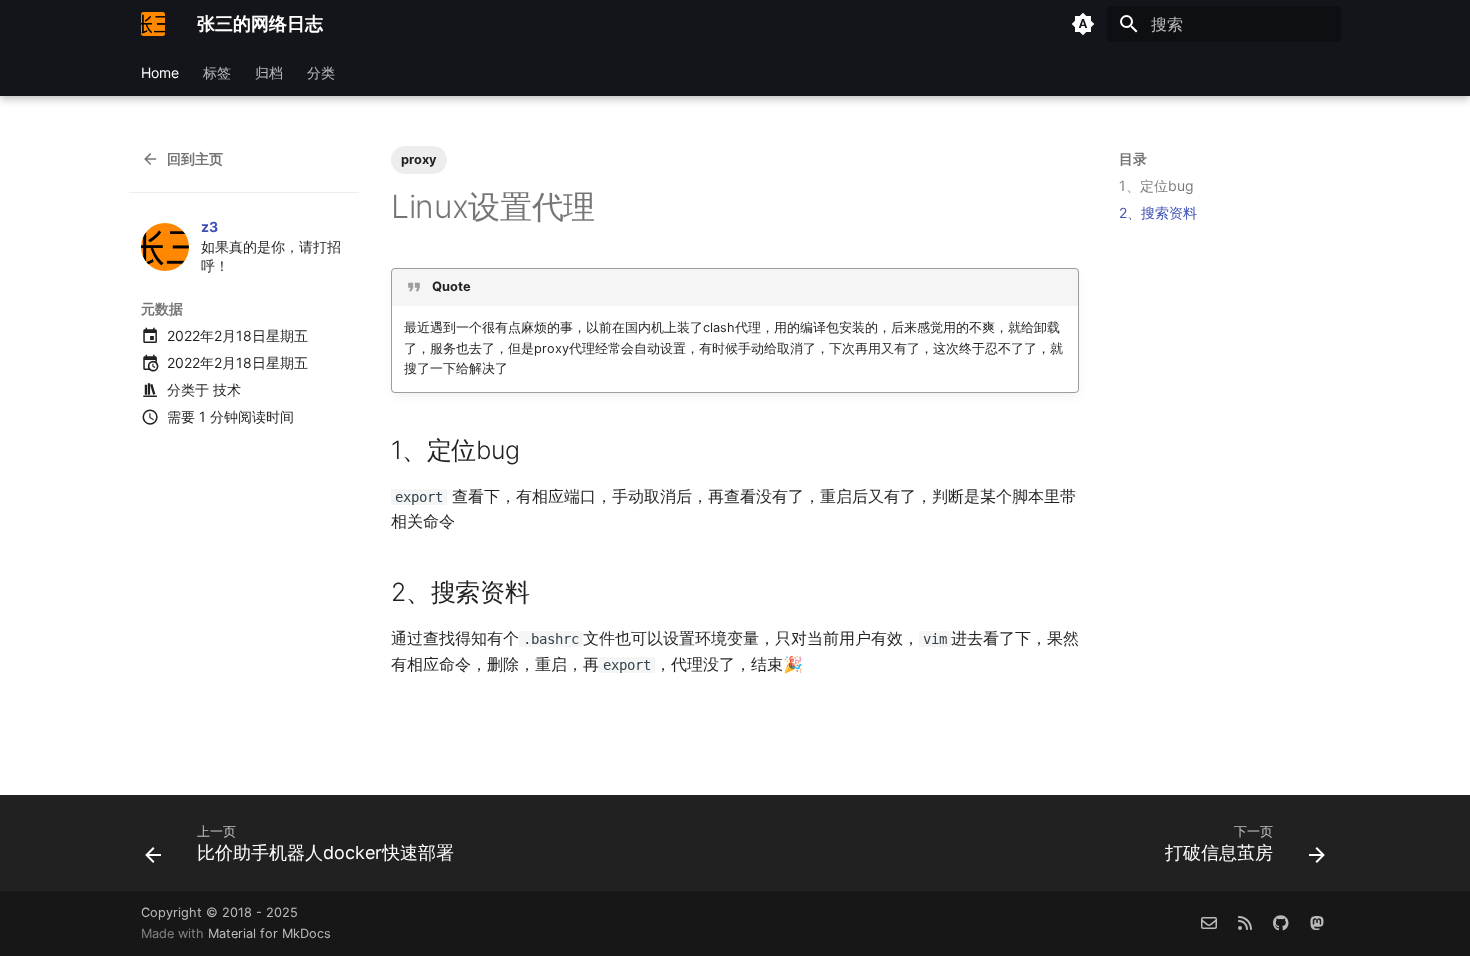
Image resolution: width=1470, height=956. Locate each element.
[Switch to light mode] (1083, 24)
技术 (227, 389)
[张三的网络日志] (153, 24)
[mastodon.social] (1317, 923)
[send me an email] (1209, 923)
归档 (269, 72)
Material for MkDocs (269, 933)
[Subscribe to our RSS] (1245, 923)
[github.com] (1281, 923)
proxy (419, 159)
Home (160, 72)
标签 (217, 72)
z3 (209, 226)
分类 (321, 72)
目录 (1133, 158)
